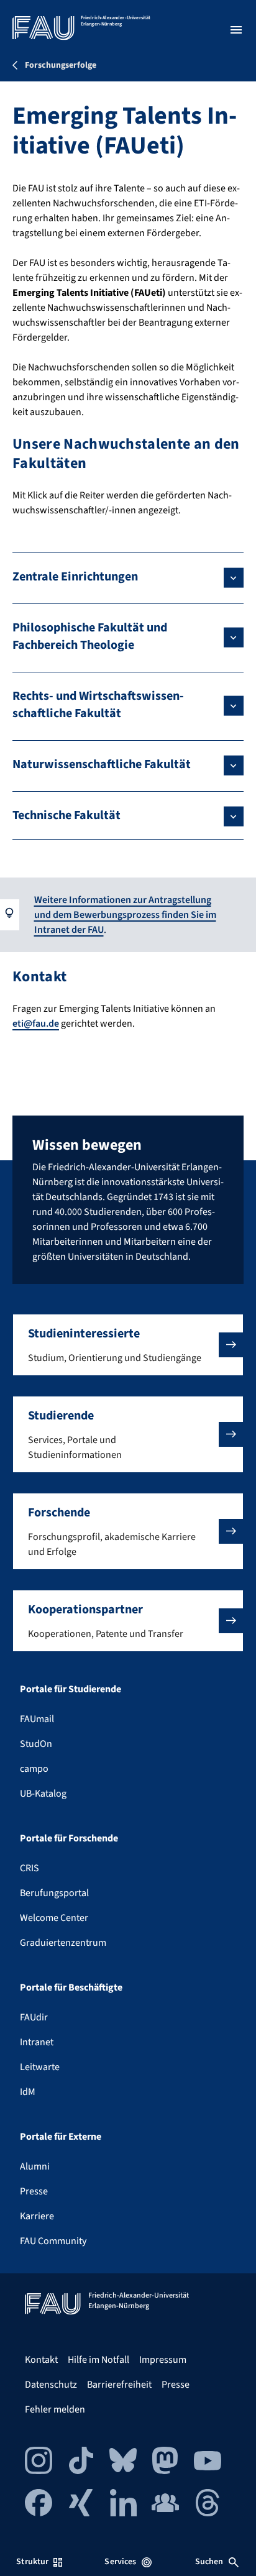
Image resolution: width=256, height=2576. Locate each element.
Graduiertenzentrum (63, 1943)
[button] (128, 1345)
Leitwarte (40, 2067)
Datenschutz (51, 2385)
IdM (28, 2092)
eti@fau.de (36, 1024)
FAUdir (34, 2017)
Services (120, 2562)
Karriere (37, 2216)
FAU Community (53, 2241)
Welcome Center (54, 1918)
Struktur (32, 2562)
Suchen (209, 2562)
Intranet (37, 2042)
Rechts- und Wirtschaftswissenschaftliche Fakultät (98, 705)
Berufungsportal (54, 1893)
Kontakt (41, 2360)
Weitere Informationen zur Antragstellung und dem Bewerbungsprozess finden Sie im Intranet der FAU (125, 915)
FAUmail (37, 1719)
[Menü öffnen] (236, 30)
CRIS (30, 1868)
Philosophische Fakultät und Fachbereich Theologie (90, 636)
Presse (34, 2191)
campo (34, 1769)
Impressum (163, 2360)
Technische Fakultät (66, 815)
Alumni (35, 2166)
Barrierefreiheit (119, 2385)
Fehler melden (55, 2409)
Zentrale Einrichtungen (75, 577)
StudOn (36, 1744)
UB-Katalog (43, 1794)
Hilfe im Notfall (98, 2360)
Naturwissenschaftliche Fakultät (102, 764)
